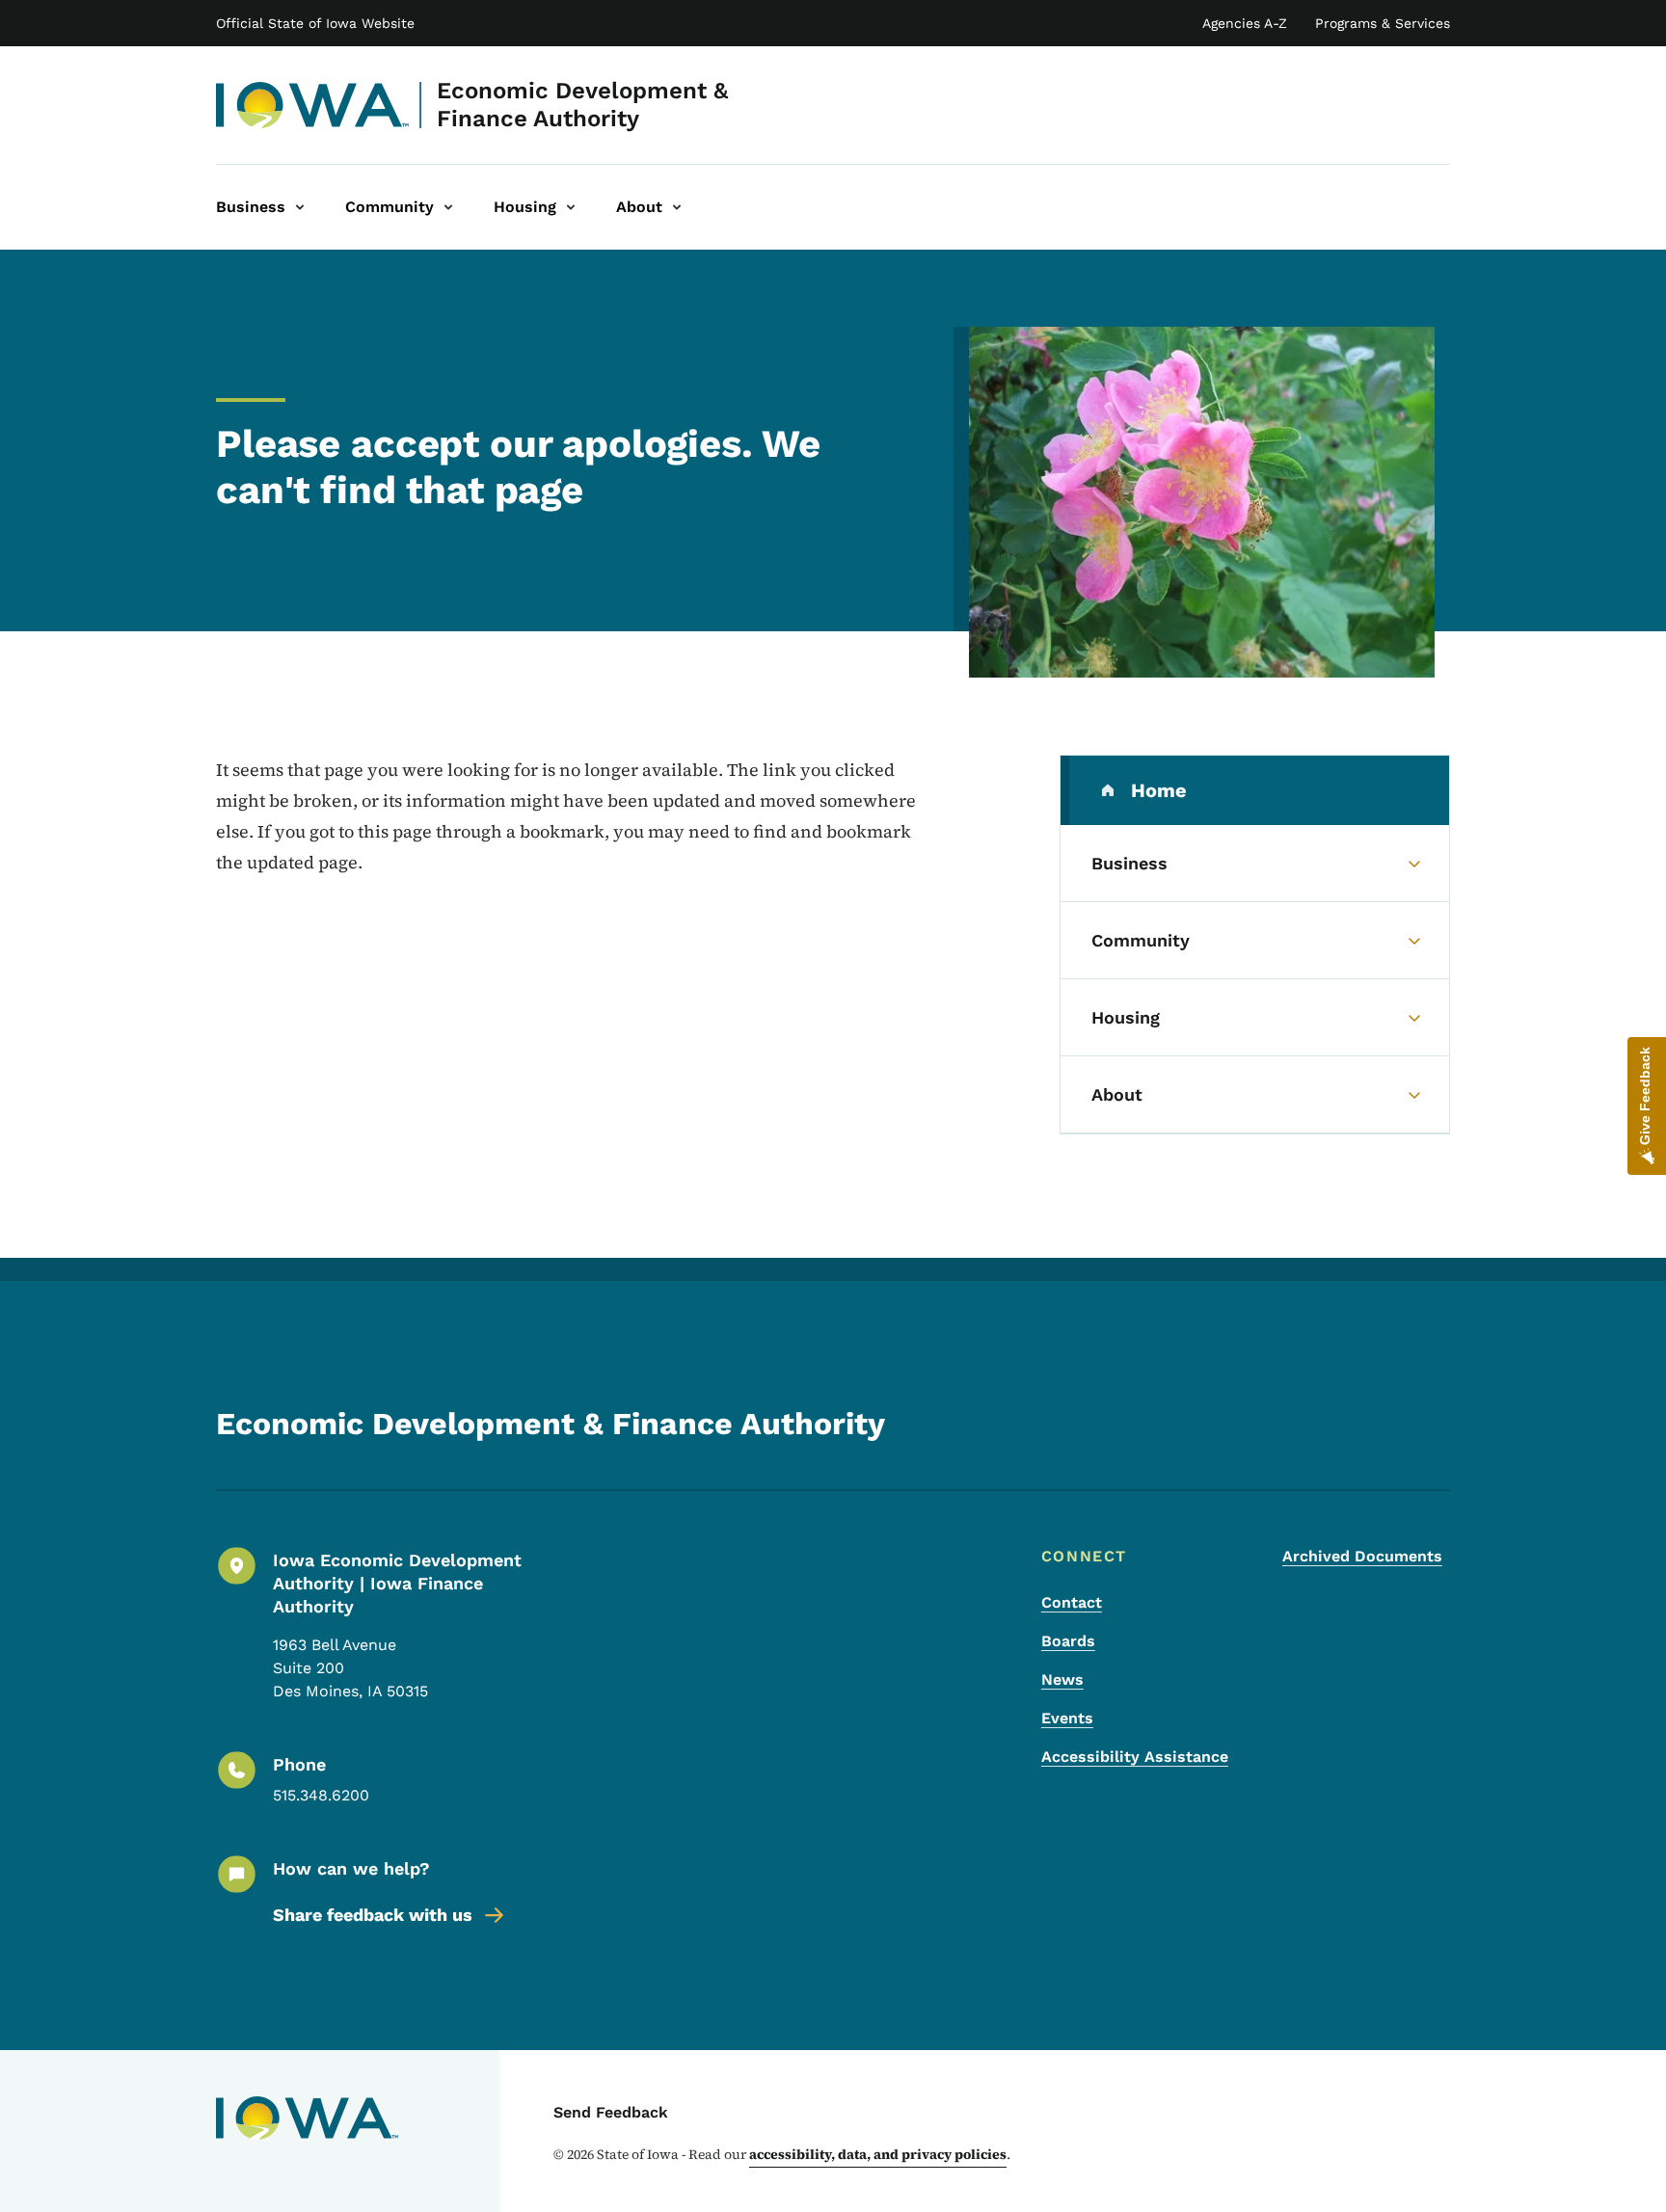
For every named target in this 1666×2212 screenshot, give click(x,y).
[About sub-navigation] (677, 207)
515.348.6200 (321, 1795)
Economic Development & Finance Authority (582, 105)
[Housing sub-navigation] (571, 207)
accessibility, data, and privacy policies (878, 2154)
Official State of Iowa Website (315, 23)
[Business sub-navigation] (300, 207)
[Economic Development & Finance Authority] (313, 105)
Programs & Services (1383, 23)
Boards (1068, 1641)
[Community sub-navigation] (448, 207)
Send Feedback (611, 2112)
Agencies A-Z (1245, 23)
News (1062, 1679)
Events (1067, 1718)
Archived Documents (1362, 1556)
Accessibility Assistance (1135, 1757)
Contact (1072, 1602)
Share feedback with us (373, 1915)
